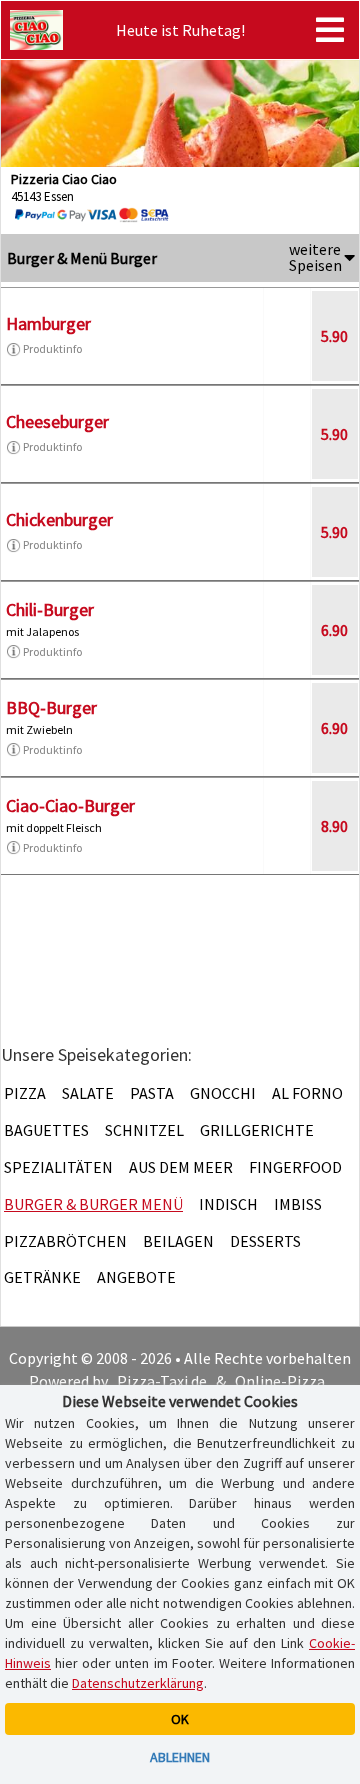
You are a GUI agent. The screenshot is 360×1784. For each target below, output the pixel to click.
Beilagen (178, 1241)
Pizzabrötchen (65, 1241)
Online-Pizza (280, 1381)
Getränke (42, 1277)
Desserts (265, 1241)
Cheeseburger (57, 421)
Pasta (152, 1093)
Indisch (228, 1204)
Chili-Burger (50, 609)
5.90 (334, 336)
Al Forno (307, 1093)
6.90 (334, 630)
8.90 (334, 826)
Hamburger (48, 323)
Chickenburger (59, 519)
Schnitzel (144, 1130)
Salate (88, 1093)
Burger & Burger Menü (93, 1204)
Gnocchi (223, 1093)
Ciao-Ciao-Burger (70, 805)
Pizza (25, 1093)
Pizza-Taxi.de (162, 1381)
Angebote (136, 1277)
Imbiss (298, 1204)
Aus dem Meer (181, 1167)
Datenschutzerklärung (138, 1683)
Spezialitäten (58, 1167)
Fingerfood (295, 1167)
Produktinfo (52, 348)
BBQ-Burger (51, 707)
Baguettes (46, 1130)
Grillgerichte (257, 1130)
